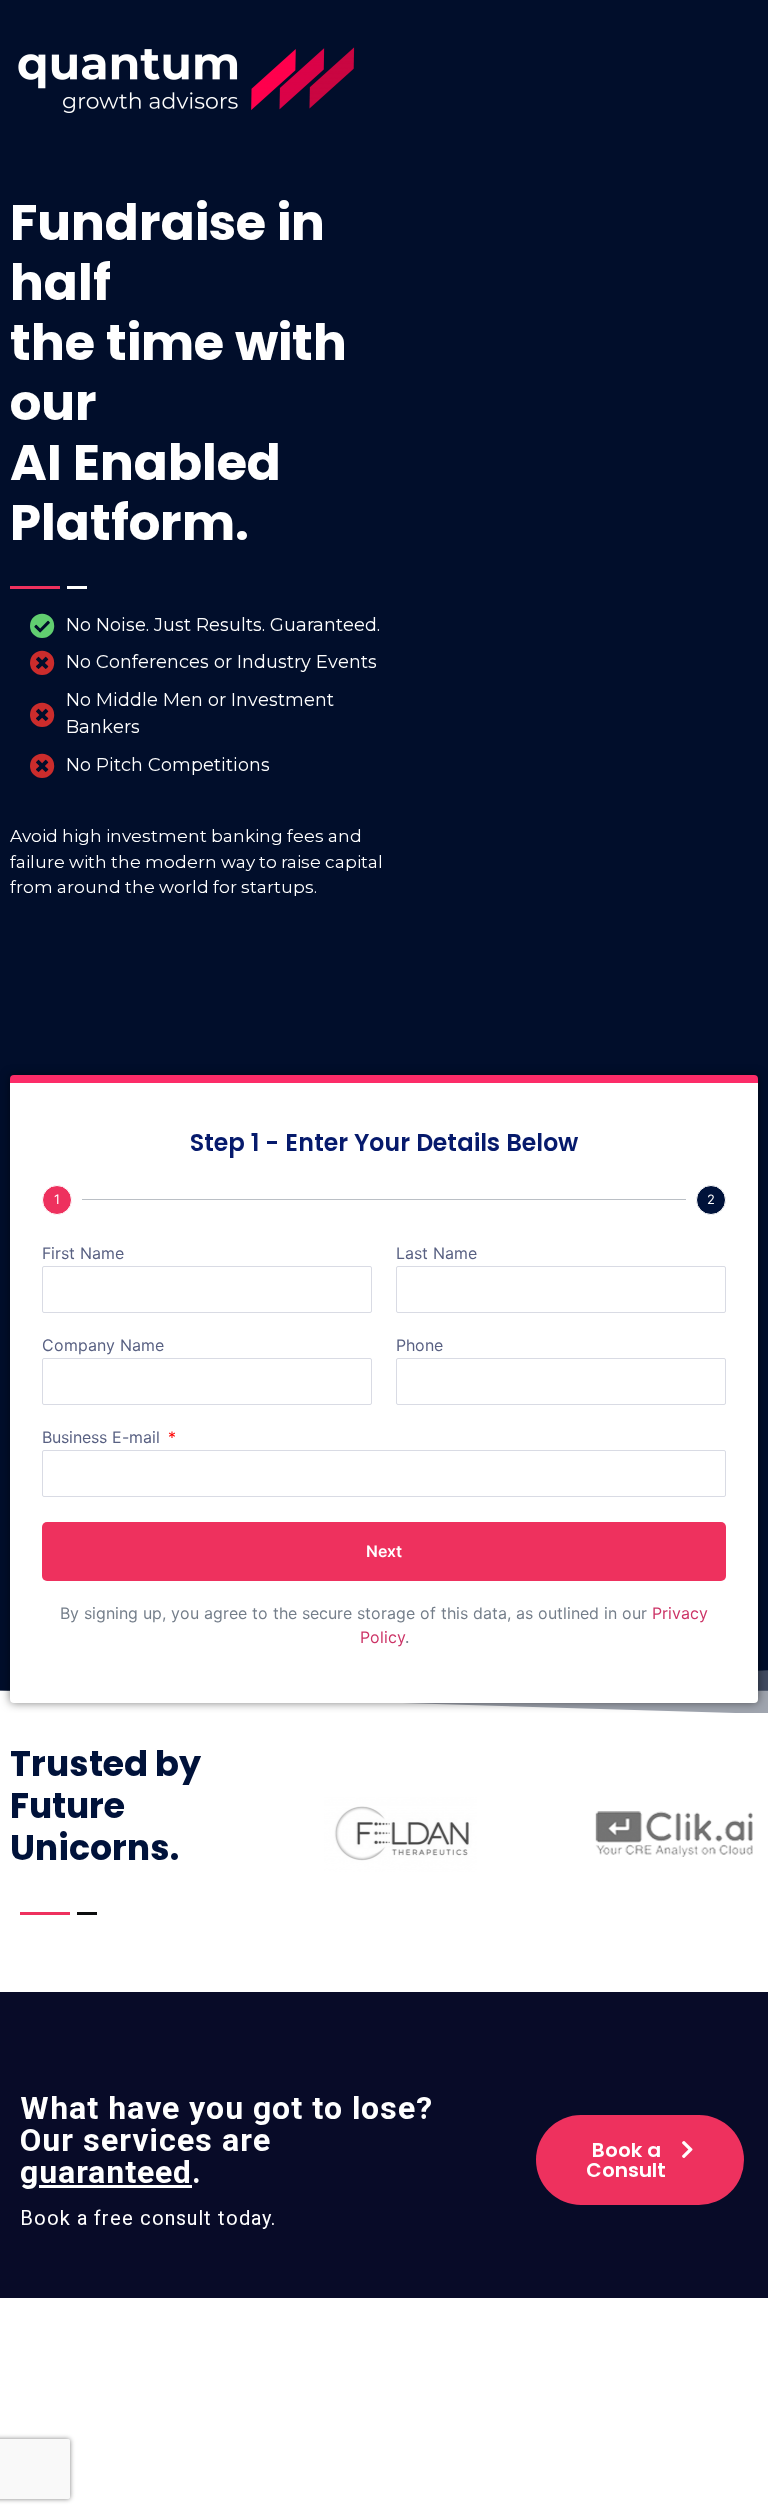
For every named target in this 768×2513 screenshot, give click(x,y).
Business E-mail (103, 1438)
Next (384, 1551)
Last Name (436, 1254)
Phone (419, 1346)
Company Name (103, 1346)
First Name (83, 1254)
